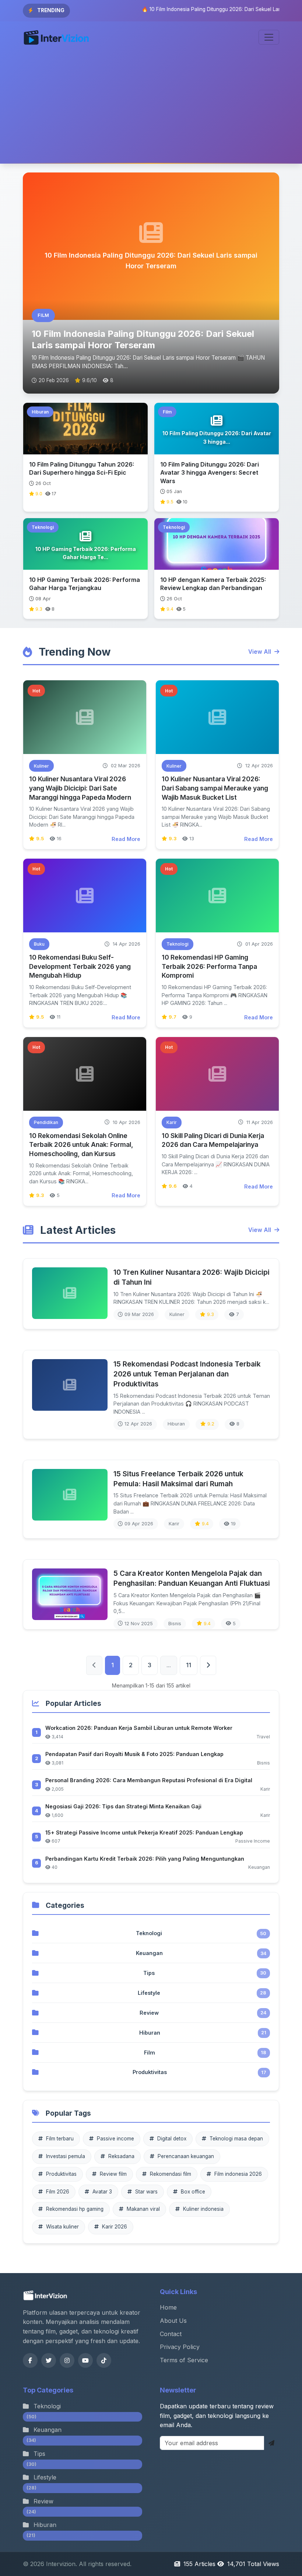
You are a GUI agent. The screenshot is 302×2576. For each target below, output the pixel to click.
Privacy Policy (180, 2347)
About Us (173, 2321)
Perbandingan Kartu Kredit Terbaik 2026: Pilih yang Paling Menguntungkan (145, 1859)
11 (189, 1665)
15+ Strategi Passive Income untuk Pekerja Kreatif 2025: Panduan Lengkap (144, 1832)
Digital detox (172, 2139)
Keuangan (44, 2434)
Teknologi (44, 2411)
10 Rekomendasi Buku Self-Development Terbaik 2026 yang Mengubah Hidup (80, 966)
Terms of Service (184, 2360)
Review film (113, 2174)
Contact (171, 2334)
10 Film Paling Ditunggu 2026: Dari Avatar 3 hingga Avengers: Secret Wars (210, 473)
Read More (126, 839)
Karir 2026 (115, 2227)
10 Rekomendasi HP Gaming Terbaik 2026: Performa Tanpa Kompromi (209, 966)
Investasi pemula (66, 2156)
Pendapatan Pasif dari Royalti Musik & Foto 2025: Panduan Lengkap (134, 1754)
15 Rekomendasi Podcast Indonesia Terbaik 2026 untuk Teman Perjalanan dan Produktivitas (187, 1374)
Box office (193, 2192)
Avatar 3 (102, 2192)
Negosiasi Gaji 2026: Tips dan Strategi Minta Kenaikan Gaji (123, 1806)
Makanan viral (143, 2209)
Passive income (115, 2139)
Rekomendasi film (171, 2174)
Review (40, 2506)
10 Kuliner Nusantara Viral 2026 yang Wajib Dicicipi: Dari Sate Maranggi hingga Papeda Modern (80, 788)
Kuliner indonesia (203, 2209)
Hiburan (41, 2530)
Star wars (146, 2192)
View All (260, 652)
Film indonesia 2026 (238, 2174)
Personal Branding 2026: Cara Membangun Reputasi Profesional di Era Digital (149, 1780)
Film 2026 (58, 2192)
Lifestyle (41, 2482)
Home (168, 2307)
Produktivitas (61, 2174)
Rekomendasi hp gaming (75, 2209)
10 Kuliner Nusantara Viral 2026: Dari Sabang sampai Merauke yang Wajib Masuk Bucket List (215, 788)
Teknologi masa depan (236, 2139)
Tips (36, 2458)
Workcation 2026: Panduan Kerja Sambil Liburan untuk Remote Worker (139, 1728)
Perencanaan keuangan (186, 2156)
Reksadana (121, 2156)
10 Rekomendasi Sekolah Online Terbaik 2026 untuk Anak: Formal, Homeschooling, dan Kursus (81, 1145)
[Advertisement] (151, 108)
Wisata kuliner (62, 2227)
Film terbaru (60, 2139)
